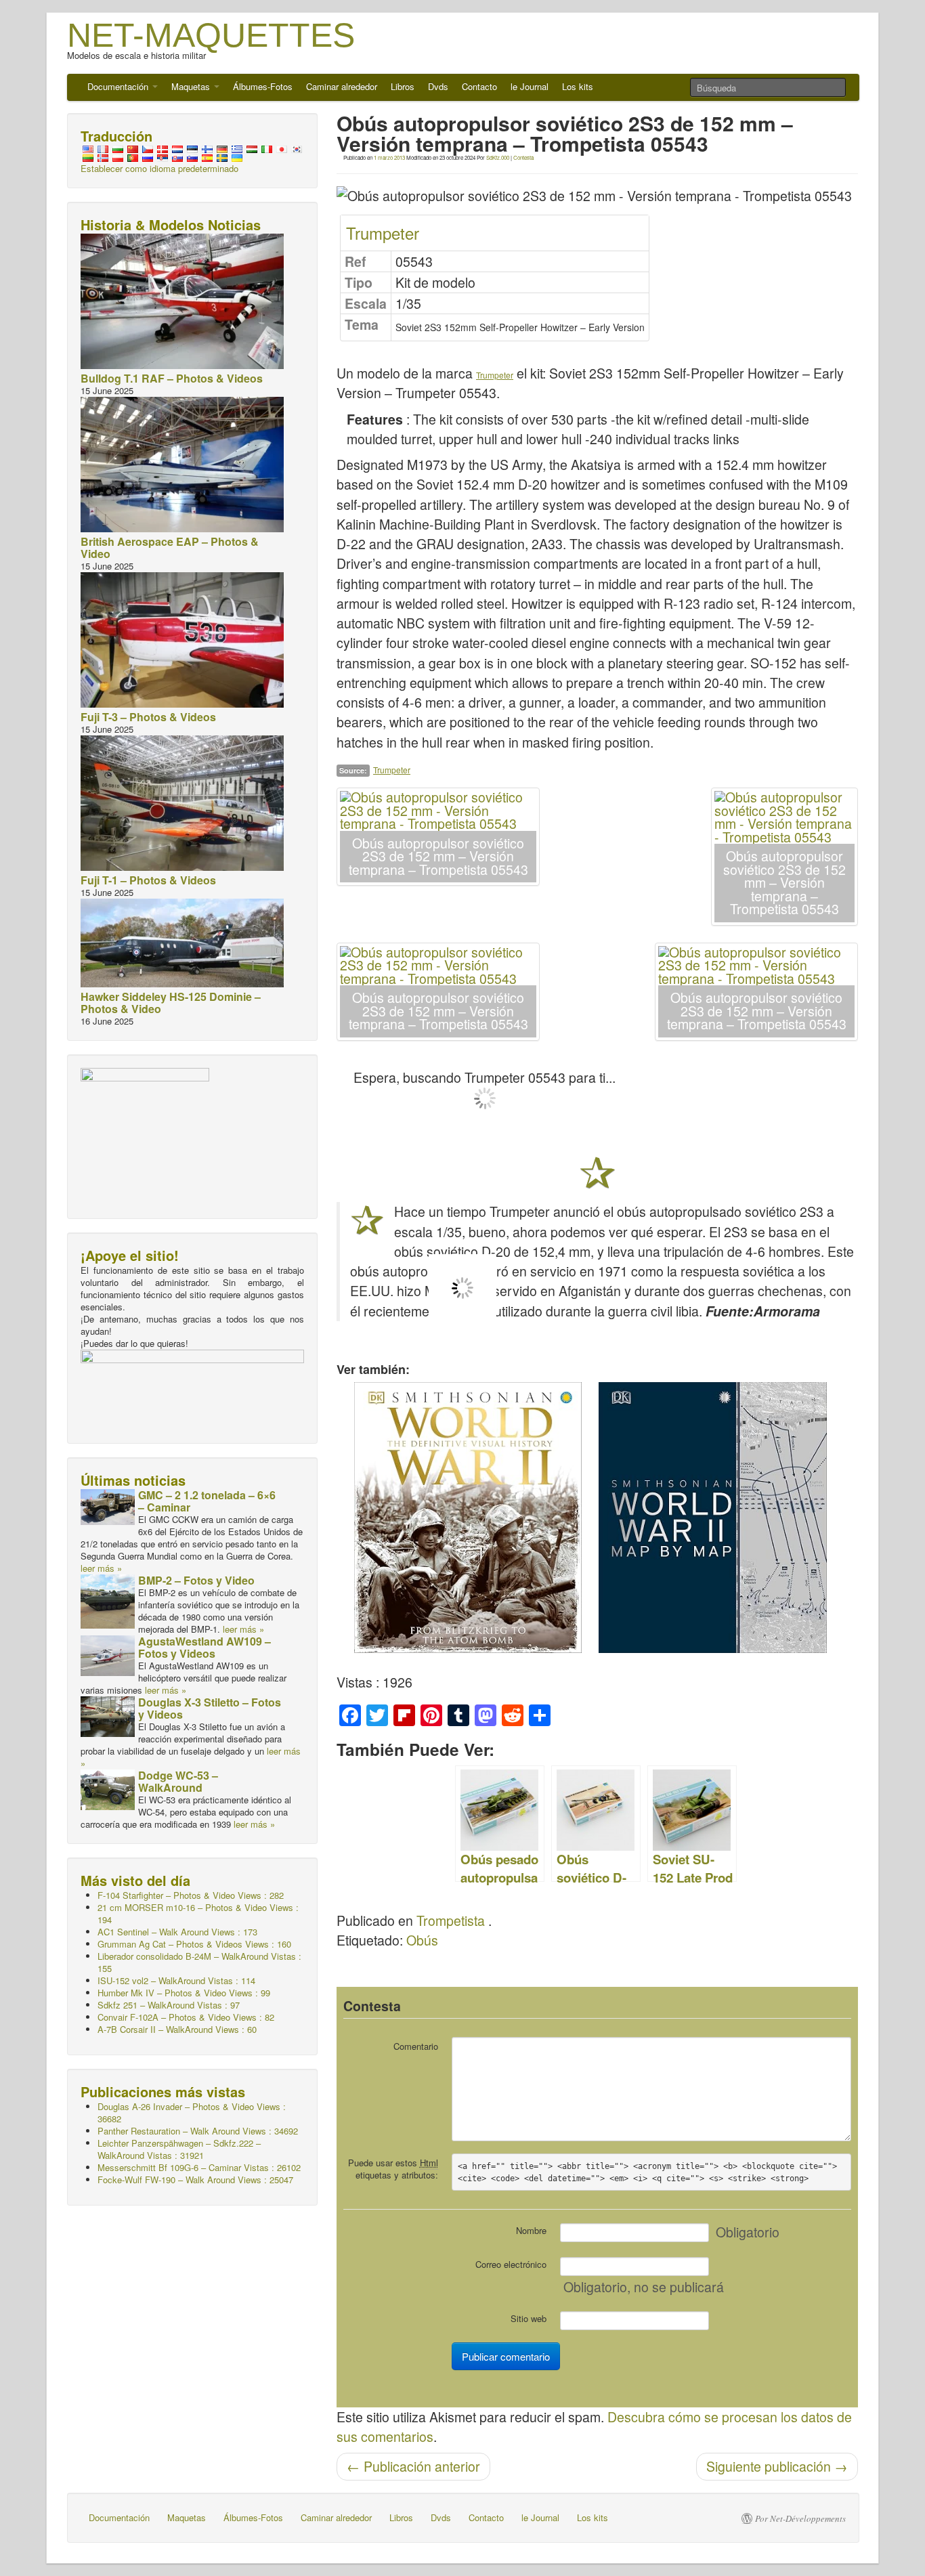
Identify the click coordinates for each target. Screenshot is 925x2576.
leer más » (101, 1568)
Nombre (531, 2230)
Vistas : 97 (169, 2005)
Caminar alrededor (342, 86)
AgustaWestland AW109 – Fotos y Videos (205, 1647)
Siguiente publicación (777, 2466)
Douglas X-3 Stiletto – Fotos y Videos (210, 1708)
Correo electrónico (511, 2264)
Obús (422, 1940)
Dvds (438, 86)
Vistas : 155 (199, 1962)
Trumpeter (383, 233)
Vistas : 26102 (199, 2167)
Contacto (479, 86)
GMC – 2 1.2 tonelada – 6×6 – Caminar (207, 1501)
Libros (403, 86)
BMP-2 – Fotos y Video (196, 1580)
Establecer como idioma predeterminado (159, 168)
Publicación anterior (413, 2466)
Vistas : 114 (176, 1980)
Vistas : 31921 (179, 2149)
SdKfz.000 (498, 157)
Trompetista (451, 1920)
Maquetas (192, 86)
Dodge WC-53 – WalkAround (178, 1781)
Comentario (416, 2046)
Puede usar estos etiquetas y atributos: (393, 2169)
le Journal (530, 86)
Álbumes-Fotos (263, 86)
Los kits (578, 86)
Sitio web (529, 2318)
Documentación (119, 86)
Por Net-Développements (800, 2518)
